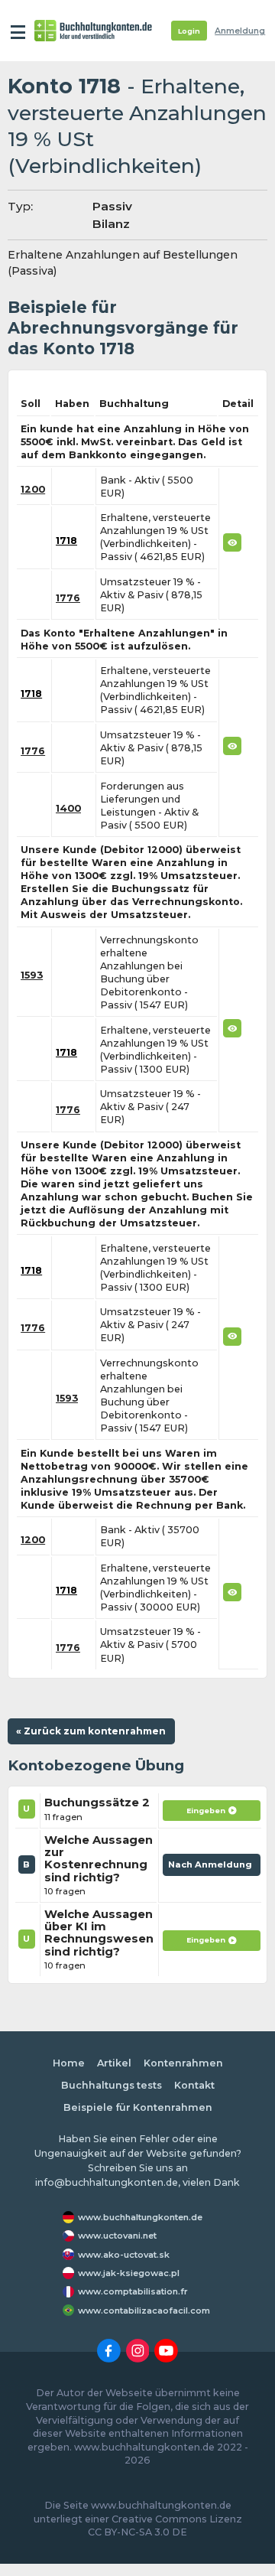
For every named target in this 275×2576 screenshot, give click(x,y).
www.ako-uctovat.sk (124, 2255)
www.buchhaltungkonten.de (140, 2217)
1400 (68, 808)
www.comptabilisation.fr (133, 2291)
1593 (32, 975)
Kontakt (194, 2085)
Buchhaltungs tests (112, 2085)
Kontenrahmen (183, 2063)
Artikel (114, 2063)
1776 (68, 598)
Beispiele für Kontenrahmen (138, 2107)
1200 (33, 489)
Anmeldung (240, 31)
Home (69, 2063)
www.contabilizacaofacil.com (144, 2311)
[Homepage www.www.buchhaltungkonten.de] (93, 31)
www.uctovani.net (117, 2236)
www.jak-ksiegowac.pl (129, 2273)
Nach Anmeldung (212, 1868)
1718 (66, 541)
